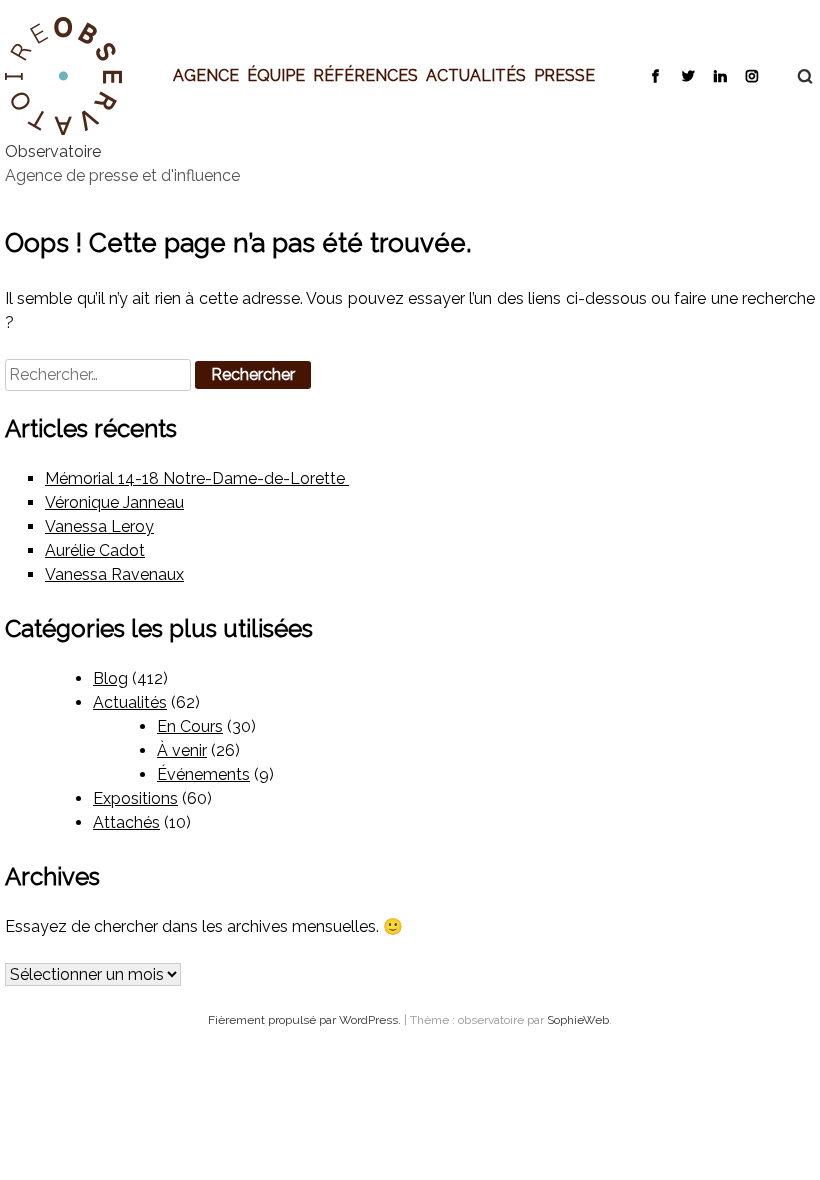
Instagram (751, 75)
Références (365, 75)
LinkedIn (719, 75)
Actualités (476, 75)
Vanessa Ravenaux (114, 574)
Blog (110, 678)
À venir (182, 750)
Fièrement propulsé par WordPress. (306, 1020)
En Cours (190, 726)
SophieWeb (578, 1020)
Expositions (135, 798)
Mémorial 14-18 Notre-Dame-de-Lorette (197, 478)
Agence (206, 75)
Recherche (795, 76)
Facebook (655, 75)
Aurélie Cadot (95, 550)
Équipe (276, 75)
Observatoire (53, 151)
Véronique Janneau (114, 502)
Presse (564, 75)
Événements (203, 774)
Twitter (687, 75)
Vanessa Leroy (99, 526)
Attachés (126, 822)
